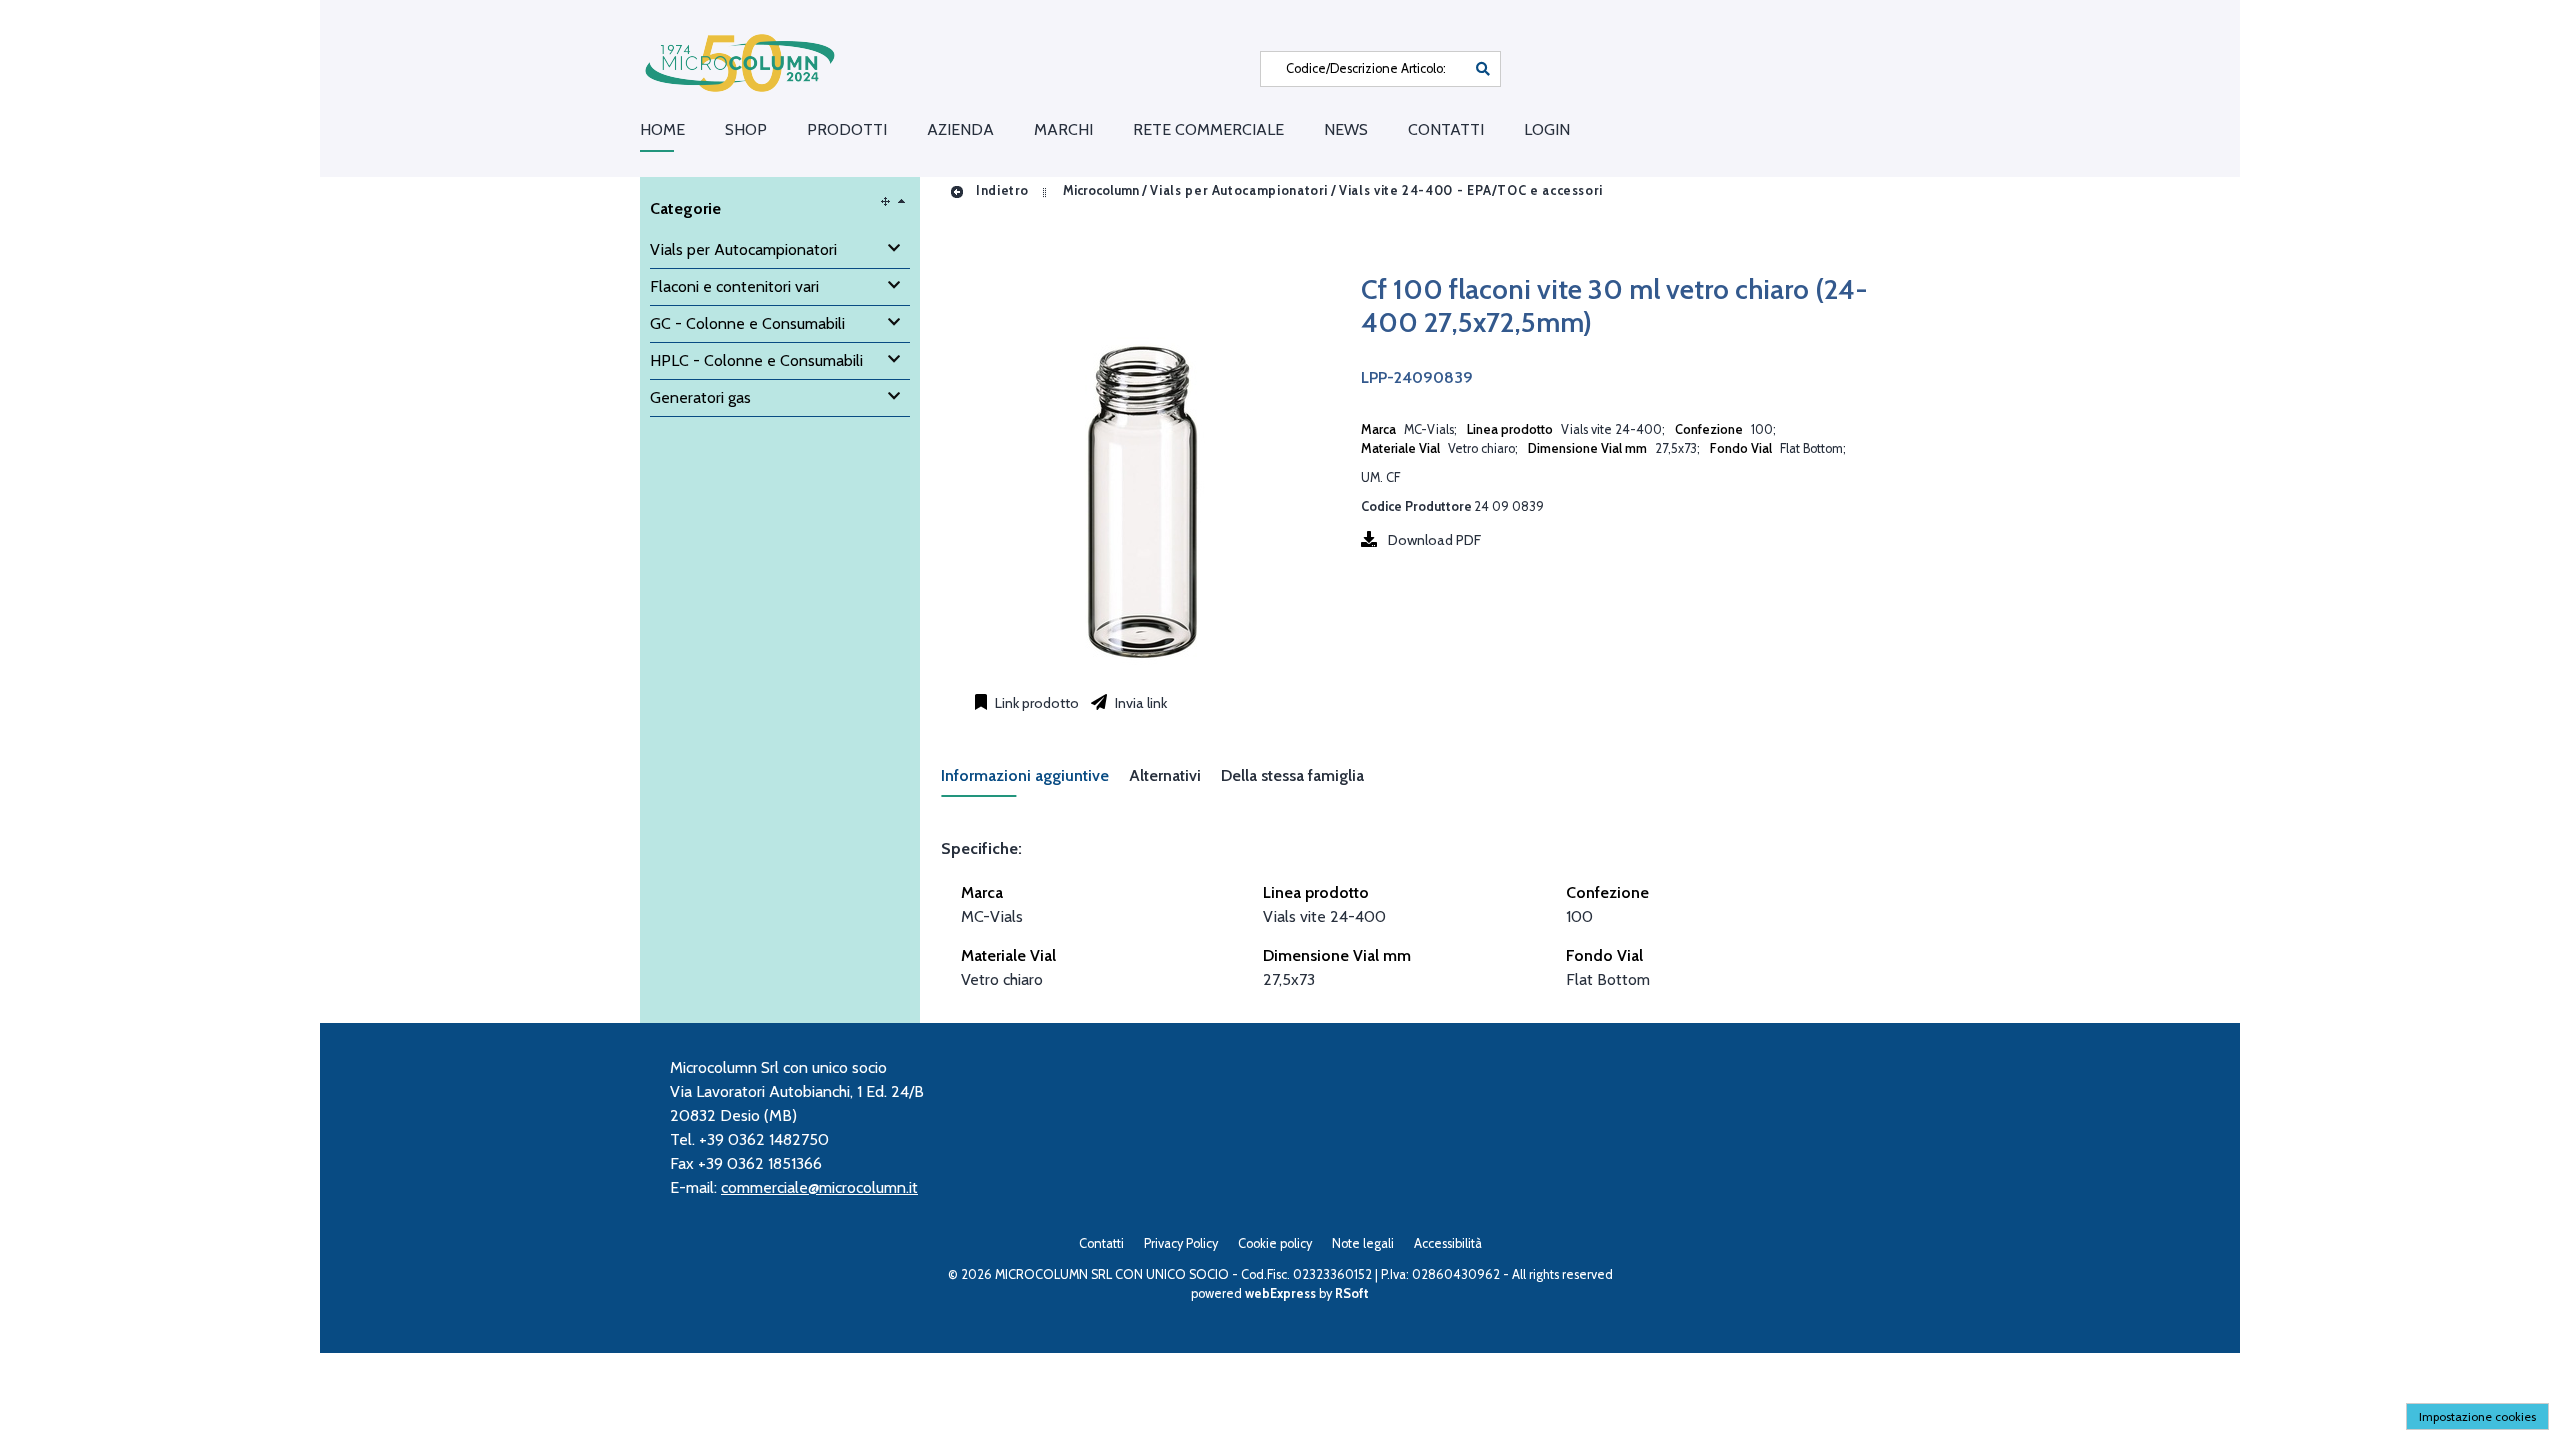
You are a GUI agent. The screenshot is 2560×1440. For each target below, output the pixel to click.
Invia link (1139, 703)
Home (662, 129)
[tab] (1035, 781)
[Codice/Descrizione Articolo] (1483, 69)
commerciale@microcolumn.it (819, 1187)
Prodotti (847, 129)
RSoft (1352, 1293)
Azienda (960, 129)
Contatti (1446, 129)
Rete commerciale (1208, 129)
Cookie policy (1275, 1243)
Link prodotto (1035, 703)
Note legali (1363, 1243)
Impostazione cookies (2477, 1416)
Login (1547, 129)
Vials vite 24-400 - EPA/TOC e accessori (1471, 190)
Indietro (1000, 190)
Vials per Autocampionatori (1239, 190)
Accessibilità (1448, 1243)
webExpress (1280, 1293)
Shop (746, 129)
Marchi (1063, 129)
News (1346, 129)
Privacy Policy (1181, 1243)
